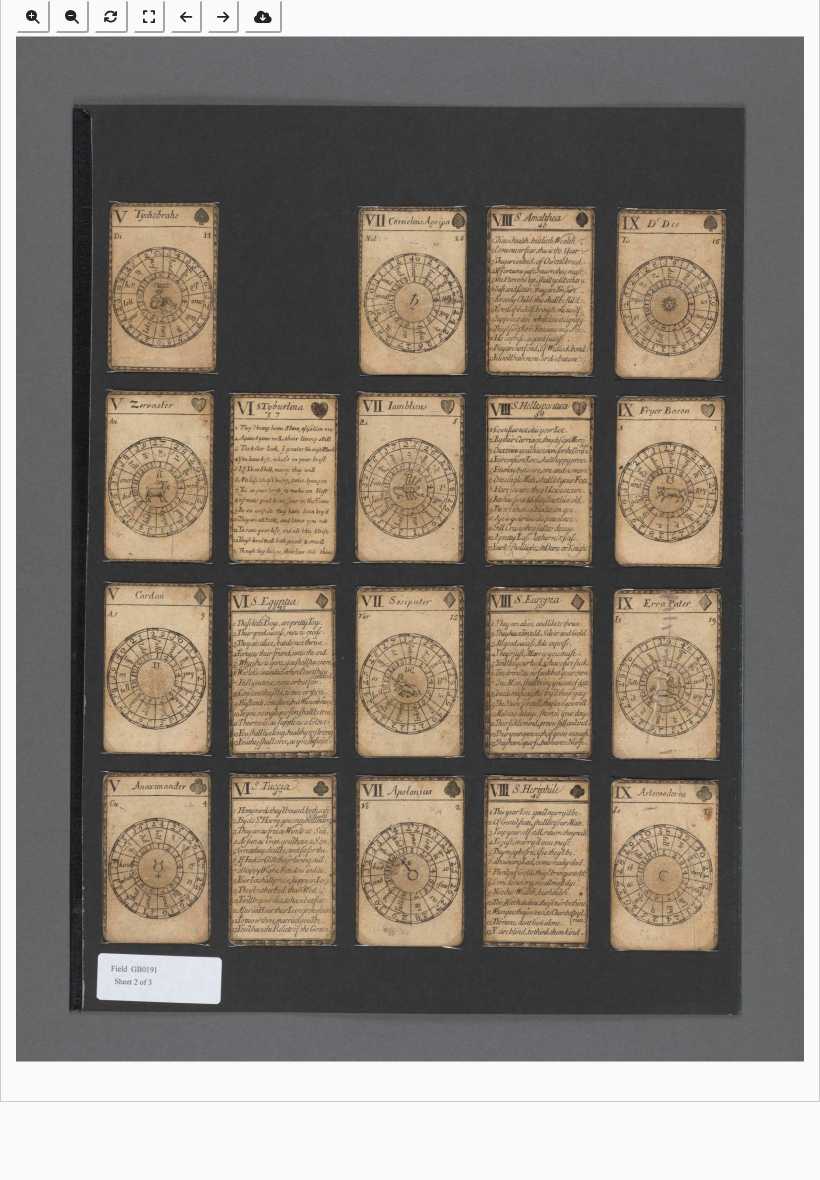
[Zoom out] (72, 16)
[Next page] (223, 16)
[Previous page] (186, 16)
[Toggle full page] (149, 16)
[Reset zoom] (111, 16)
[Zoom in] (33, 16)
